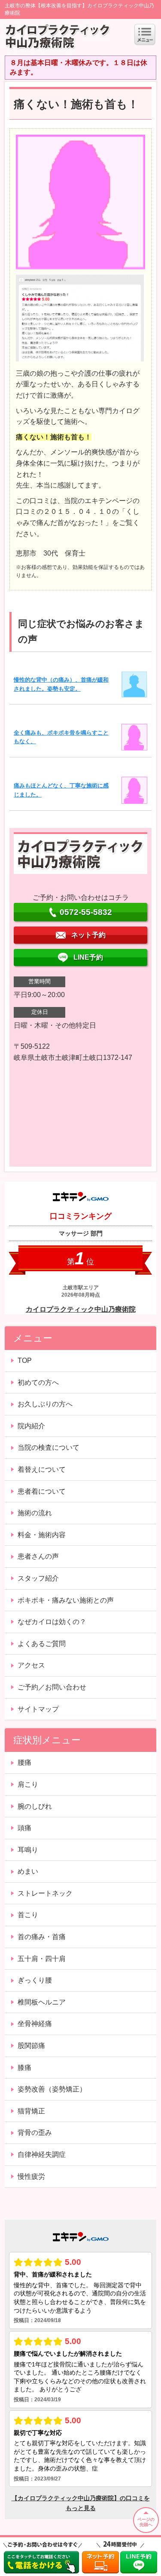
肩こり (28, 1784)
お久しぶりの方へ (45, 1404)
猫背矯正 (31, 2111)
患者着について (42, 1491)
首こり (28, 1915)
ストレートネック (45, 1893)
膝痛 (24, 2068)
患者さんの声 (38, 1556)
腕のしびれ (35, 1806)
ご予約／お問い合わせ (52, 1687)
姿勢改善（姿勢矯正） (52, 2089)
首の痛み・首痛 (42, 1937)
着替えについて (42, 1469)
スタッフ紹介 (38, 1578)
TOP (25, 1361)
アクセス (31, 1665)
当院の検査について (49, 1447)
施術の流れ (35, 1513)
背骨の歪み (35, 2133)
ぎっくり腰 (35, 1980)
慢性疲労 (31, 2176)
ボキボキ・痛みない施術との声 (66, 1600)
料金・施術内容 (42, 1535)
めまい (28, 1871)
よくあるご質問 (42, 1644)
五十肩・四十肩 (42, 1959)
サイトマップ (38, 1709)
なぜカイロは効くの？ (52, 1622)
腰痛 (24, 1762)
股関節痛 (31, 2046)
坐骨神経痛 (35, 2024)
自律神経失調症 (42, 2154)
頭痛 (24, 1828)
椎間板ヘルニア (42, 2002)
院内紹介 (31, 1426)
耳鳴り (28, 1850)
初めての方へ (38, 1382)
